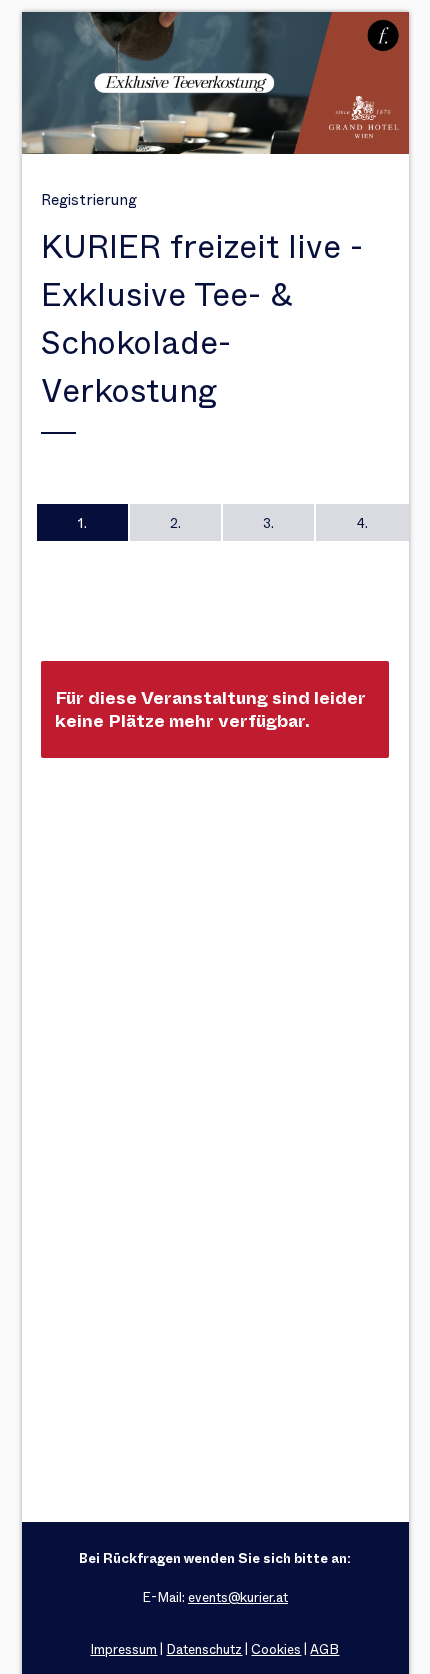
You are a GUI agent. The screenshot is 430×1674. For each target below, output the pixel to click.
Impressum (123, 1649)
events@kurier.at (238, 1597)
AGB (324, 1649)
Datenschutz (204, 1649)
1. (82, 523)
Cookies (276, 1649)
